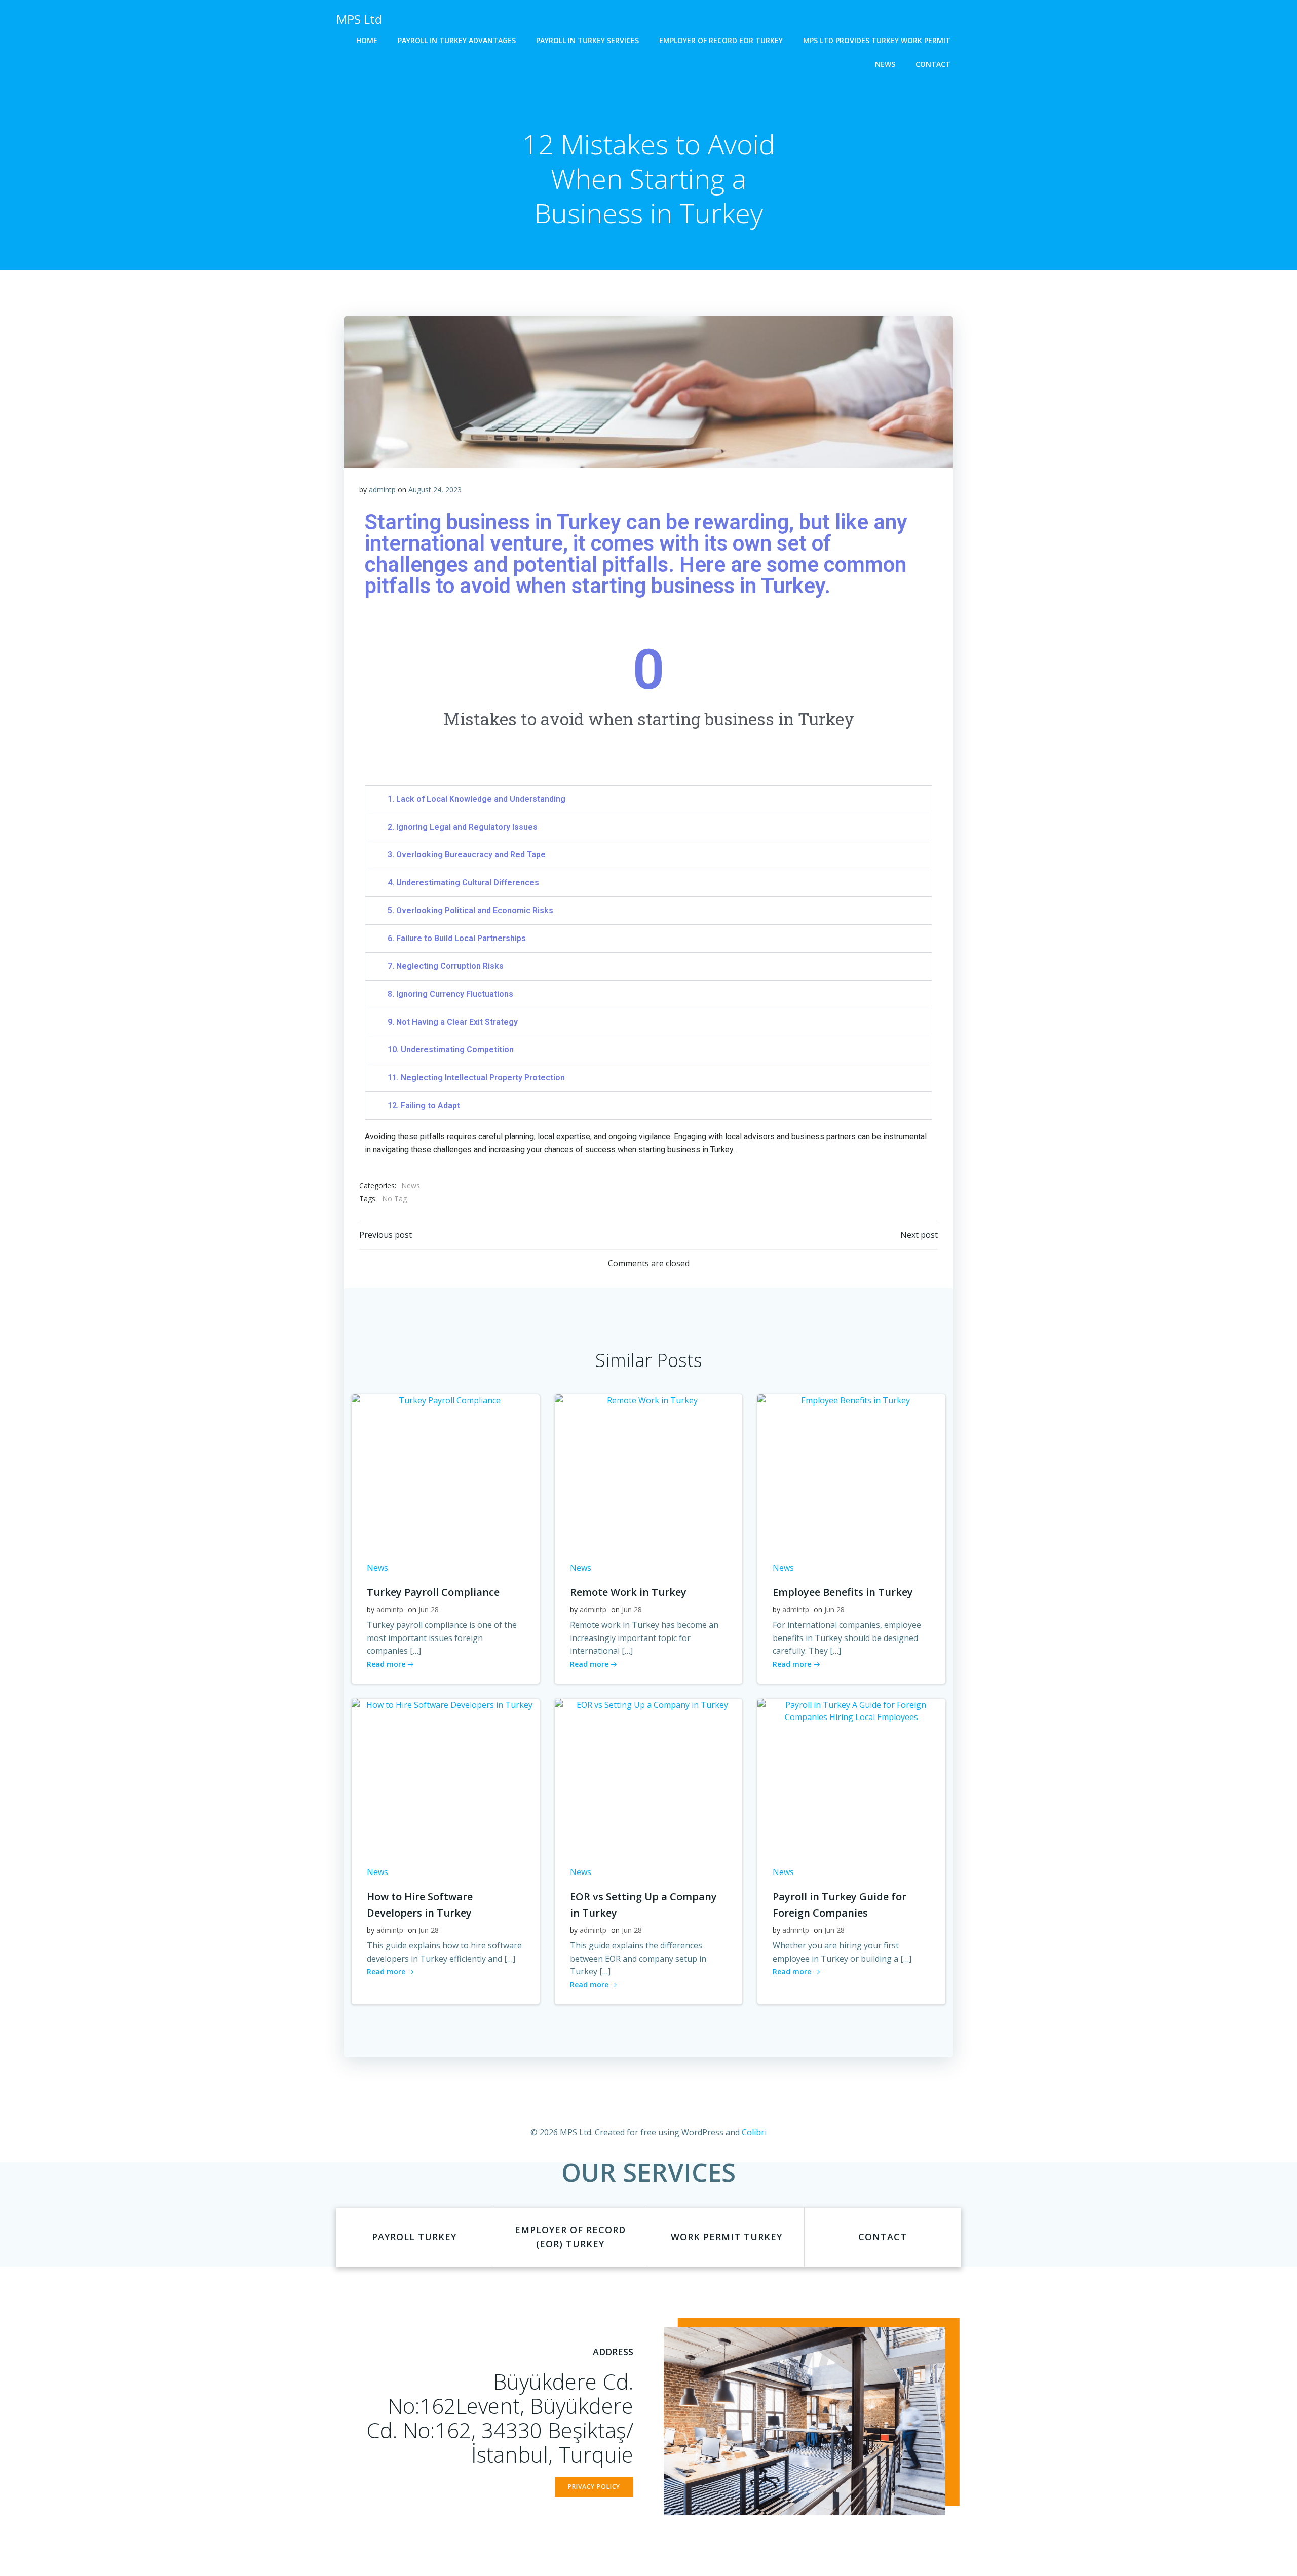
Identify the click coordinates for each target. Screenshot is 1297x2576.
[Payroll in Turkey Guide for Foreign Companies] (851, 1774)
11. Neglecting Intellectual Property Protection (476, 1078)
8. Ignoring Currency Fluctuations (450, 994)
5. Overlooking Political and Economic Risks (470, 910)
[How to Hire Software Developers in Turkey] (446, 1774)
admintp (382, 490)
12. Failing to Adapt (424, 1105)
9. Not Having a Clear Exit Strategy (453, 1022)
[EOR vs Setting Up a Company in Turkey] (649, 1774)
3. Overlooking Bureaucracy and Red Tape (467, 855)
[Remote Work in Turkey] (649, 1469)
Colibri (754, 2132)
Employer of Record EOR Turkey (721, 40)
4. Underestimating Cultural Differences (463, 883)
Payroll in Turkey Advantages (457, 40)
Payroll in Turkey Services (587, 40)
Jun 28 (429, 1609)
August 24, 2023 (435, 490)
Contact (933, 64)
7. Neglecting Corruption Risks (446, 966)
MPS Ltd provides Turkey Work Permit (877, 40)
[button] (648, 799)
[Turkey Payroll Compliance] (446, 1469)
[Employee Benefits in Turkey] (851, 1469)
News (885, 64)
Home (367, 40)
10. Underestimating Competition (451, 1050)
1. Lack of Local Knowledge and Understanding (476, 799)
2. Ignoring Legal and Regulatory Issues (463, 827)
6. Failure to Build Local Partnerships (457, 938)
